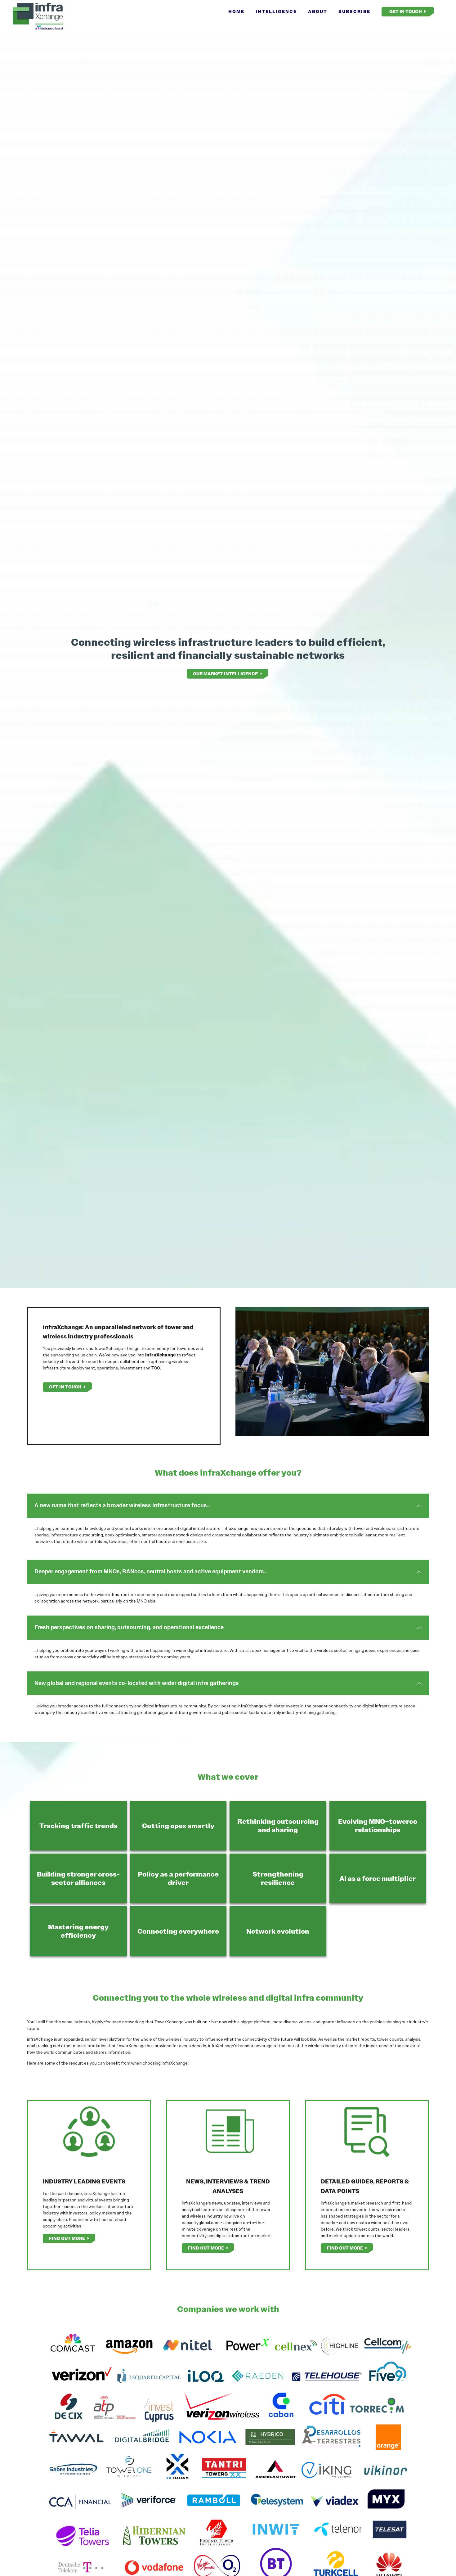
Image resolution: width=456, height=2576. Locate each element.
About (318, 11)
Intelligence (276, 11)
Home (236, 11)
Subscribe (354, 11)
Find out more (67, 2238)
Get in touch (65, 1387)
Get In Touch (406, 11)
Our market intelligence (225, 674)
